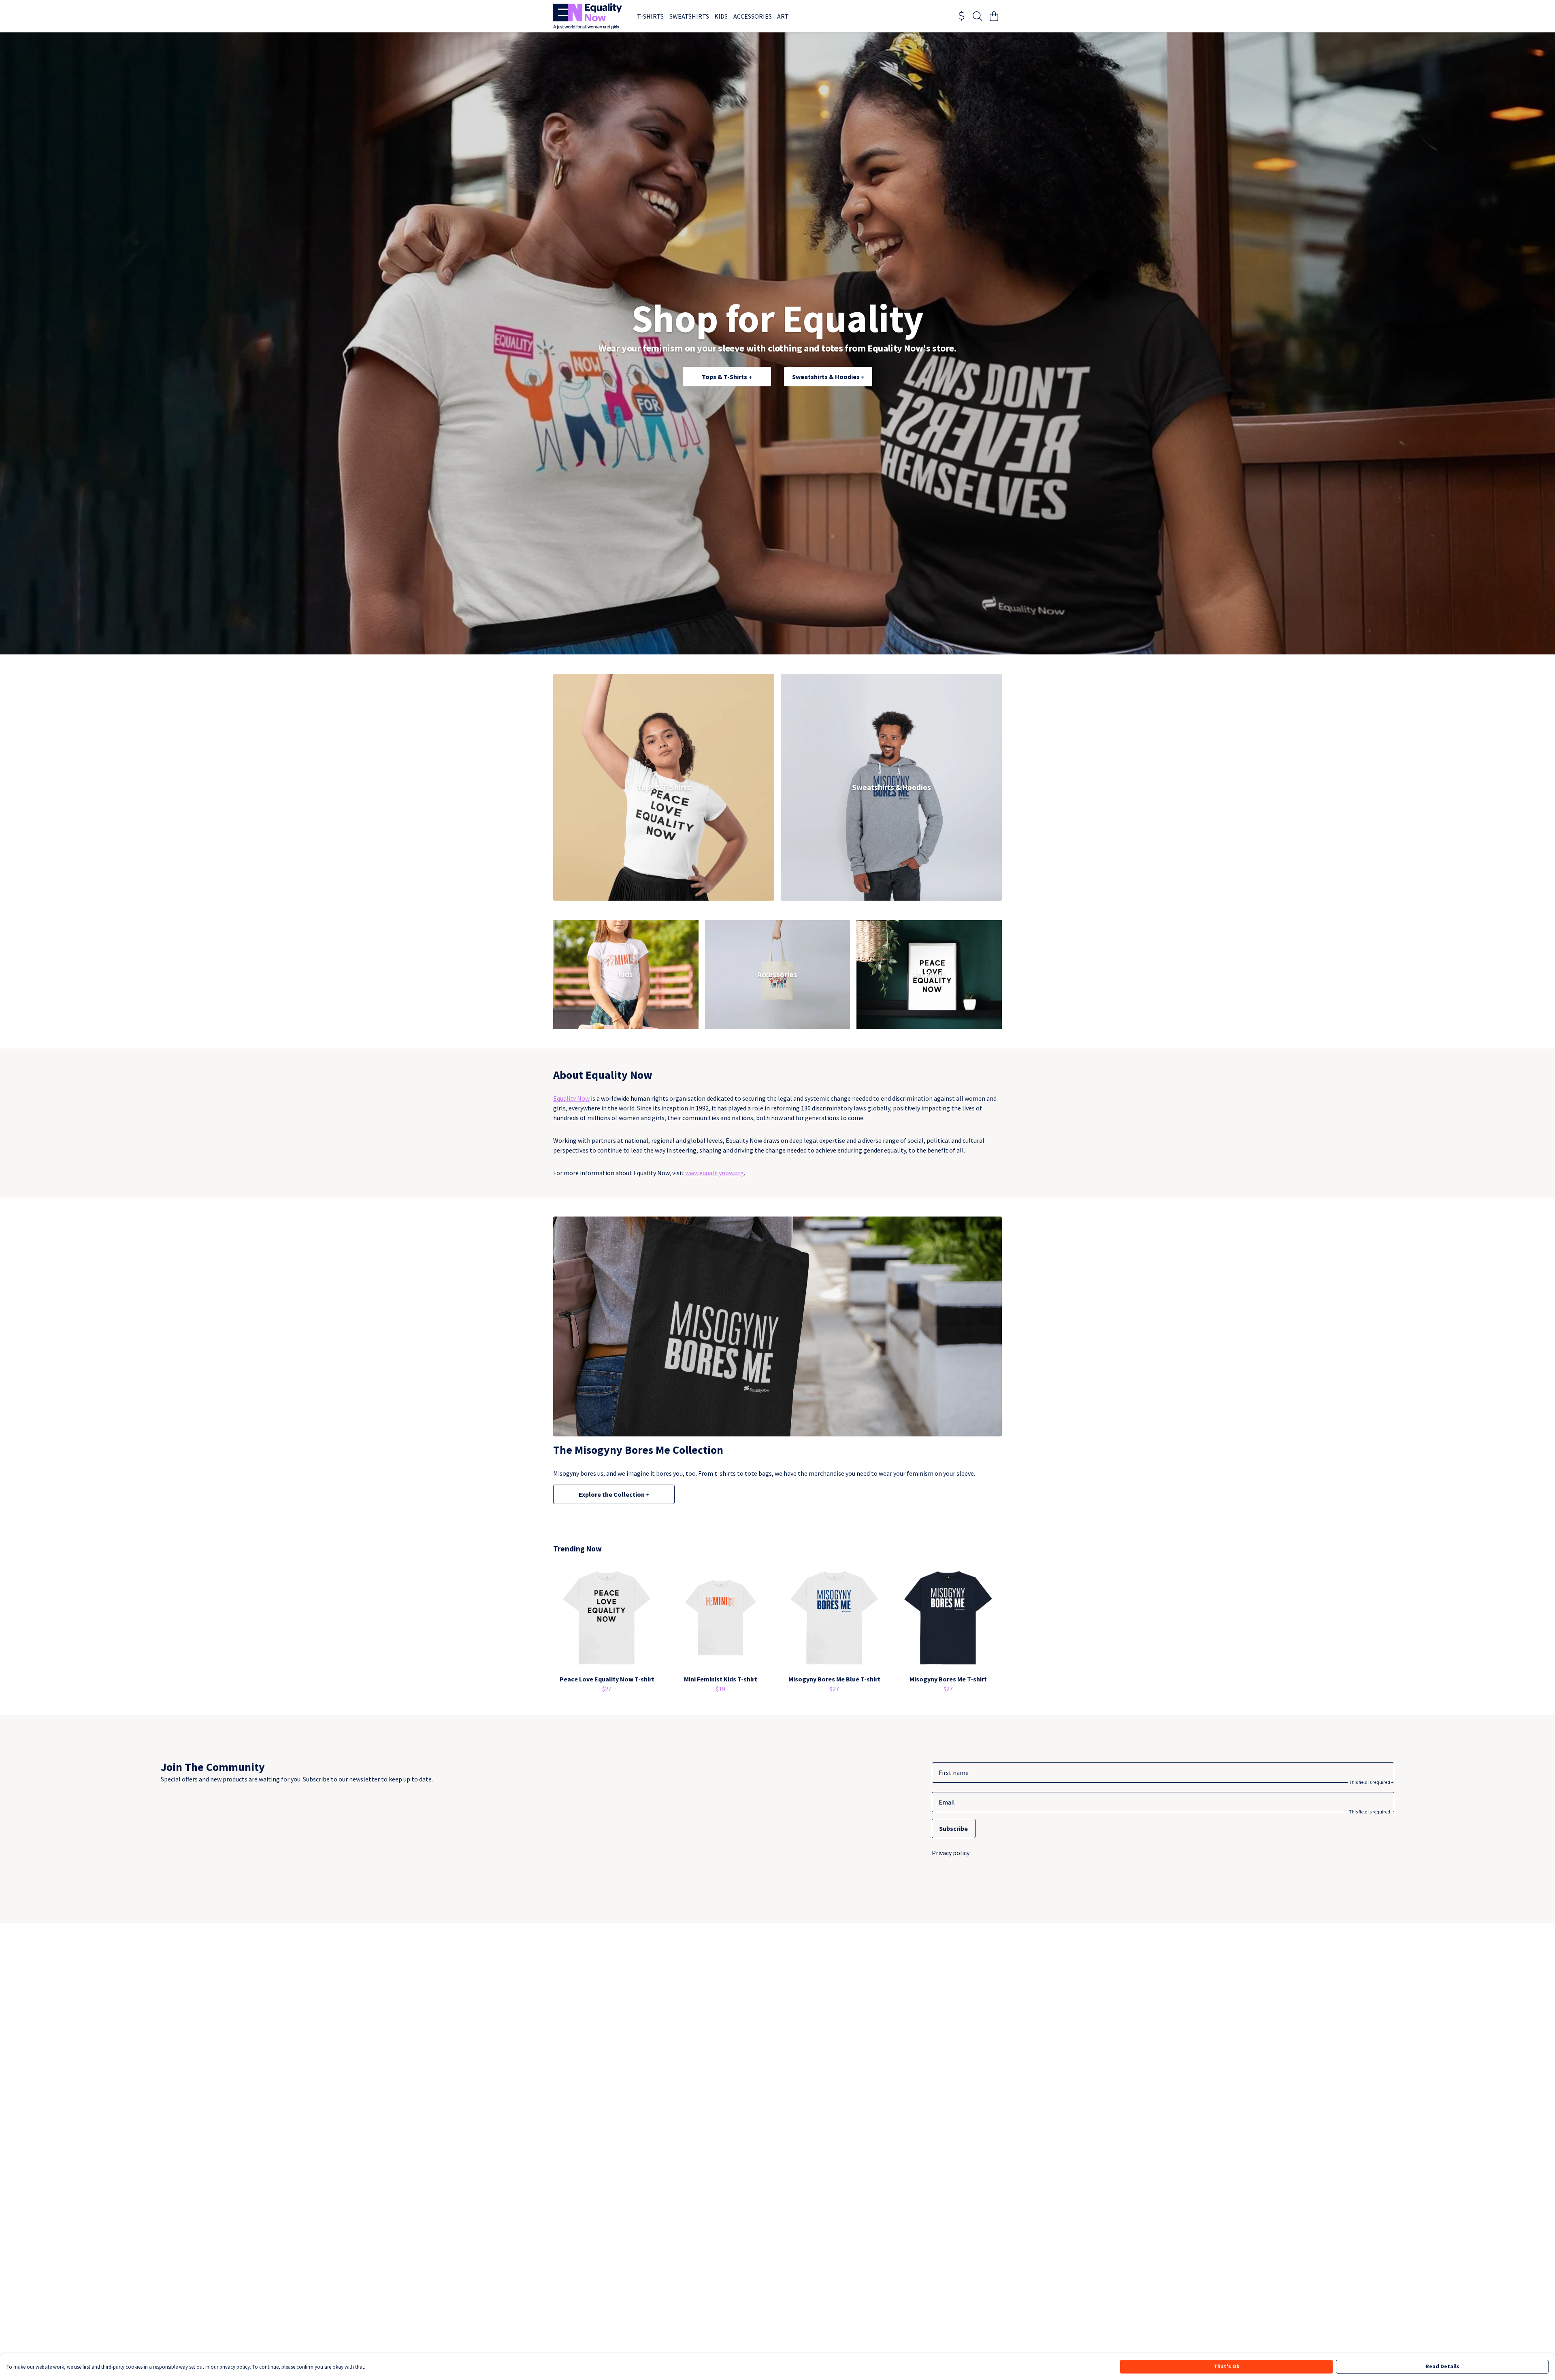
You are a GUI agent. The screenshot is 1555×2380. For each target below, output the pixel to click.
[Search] (978, 16)
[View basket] (994, 16)
